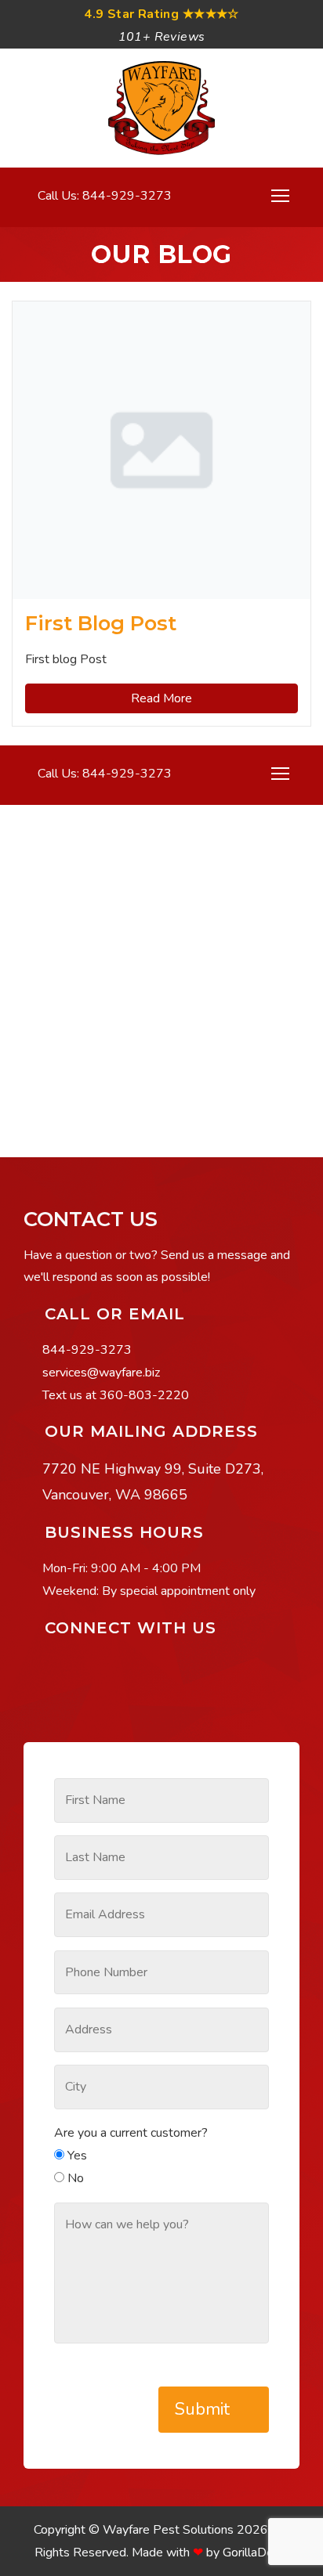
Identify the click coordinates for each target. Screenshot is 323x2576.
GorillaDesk (254, 2553)
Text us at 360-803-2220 (116, 1395)
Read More (161, 698)
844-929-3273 (87, 1350)
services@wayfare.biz (101, 1373)
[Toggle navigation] (280, 196)
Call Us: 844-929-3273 (103, 196)
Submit (205, 2409)
